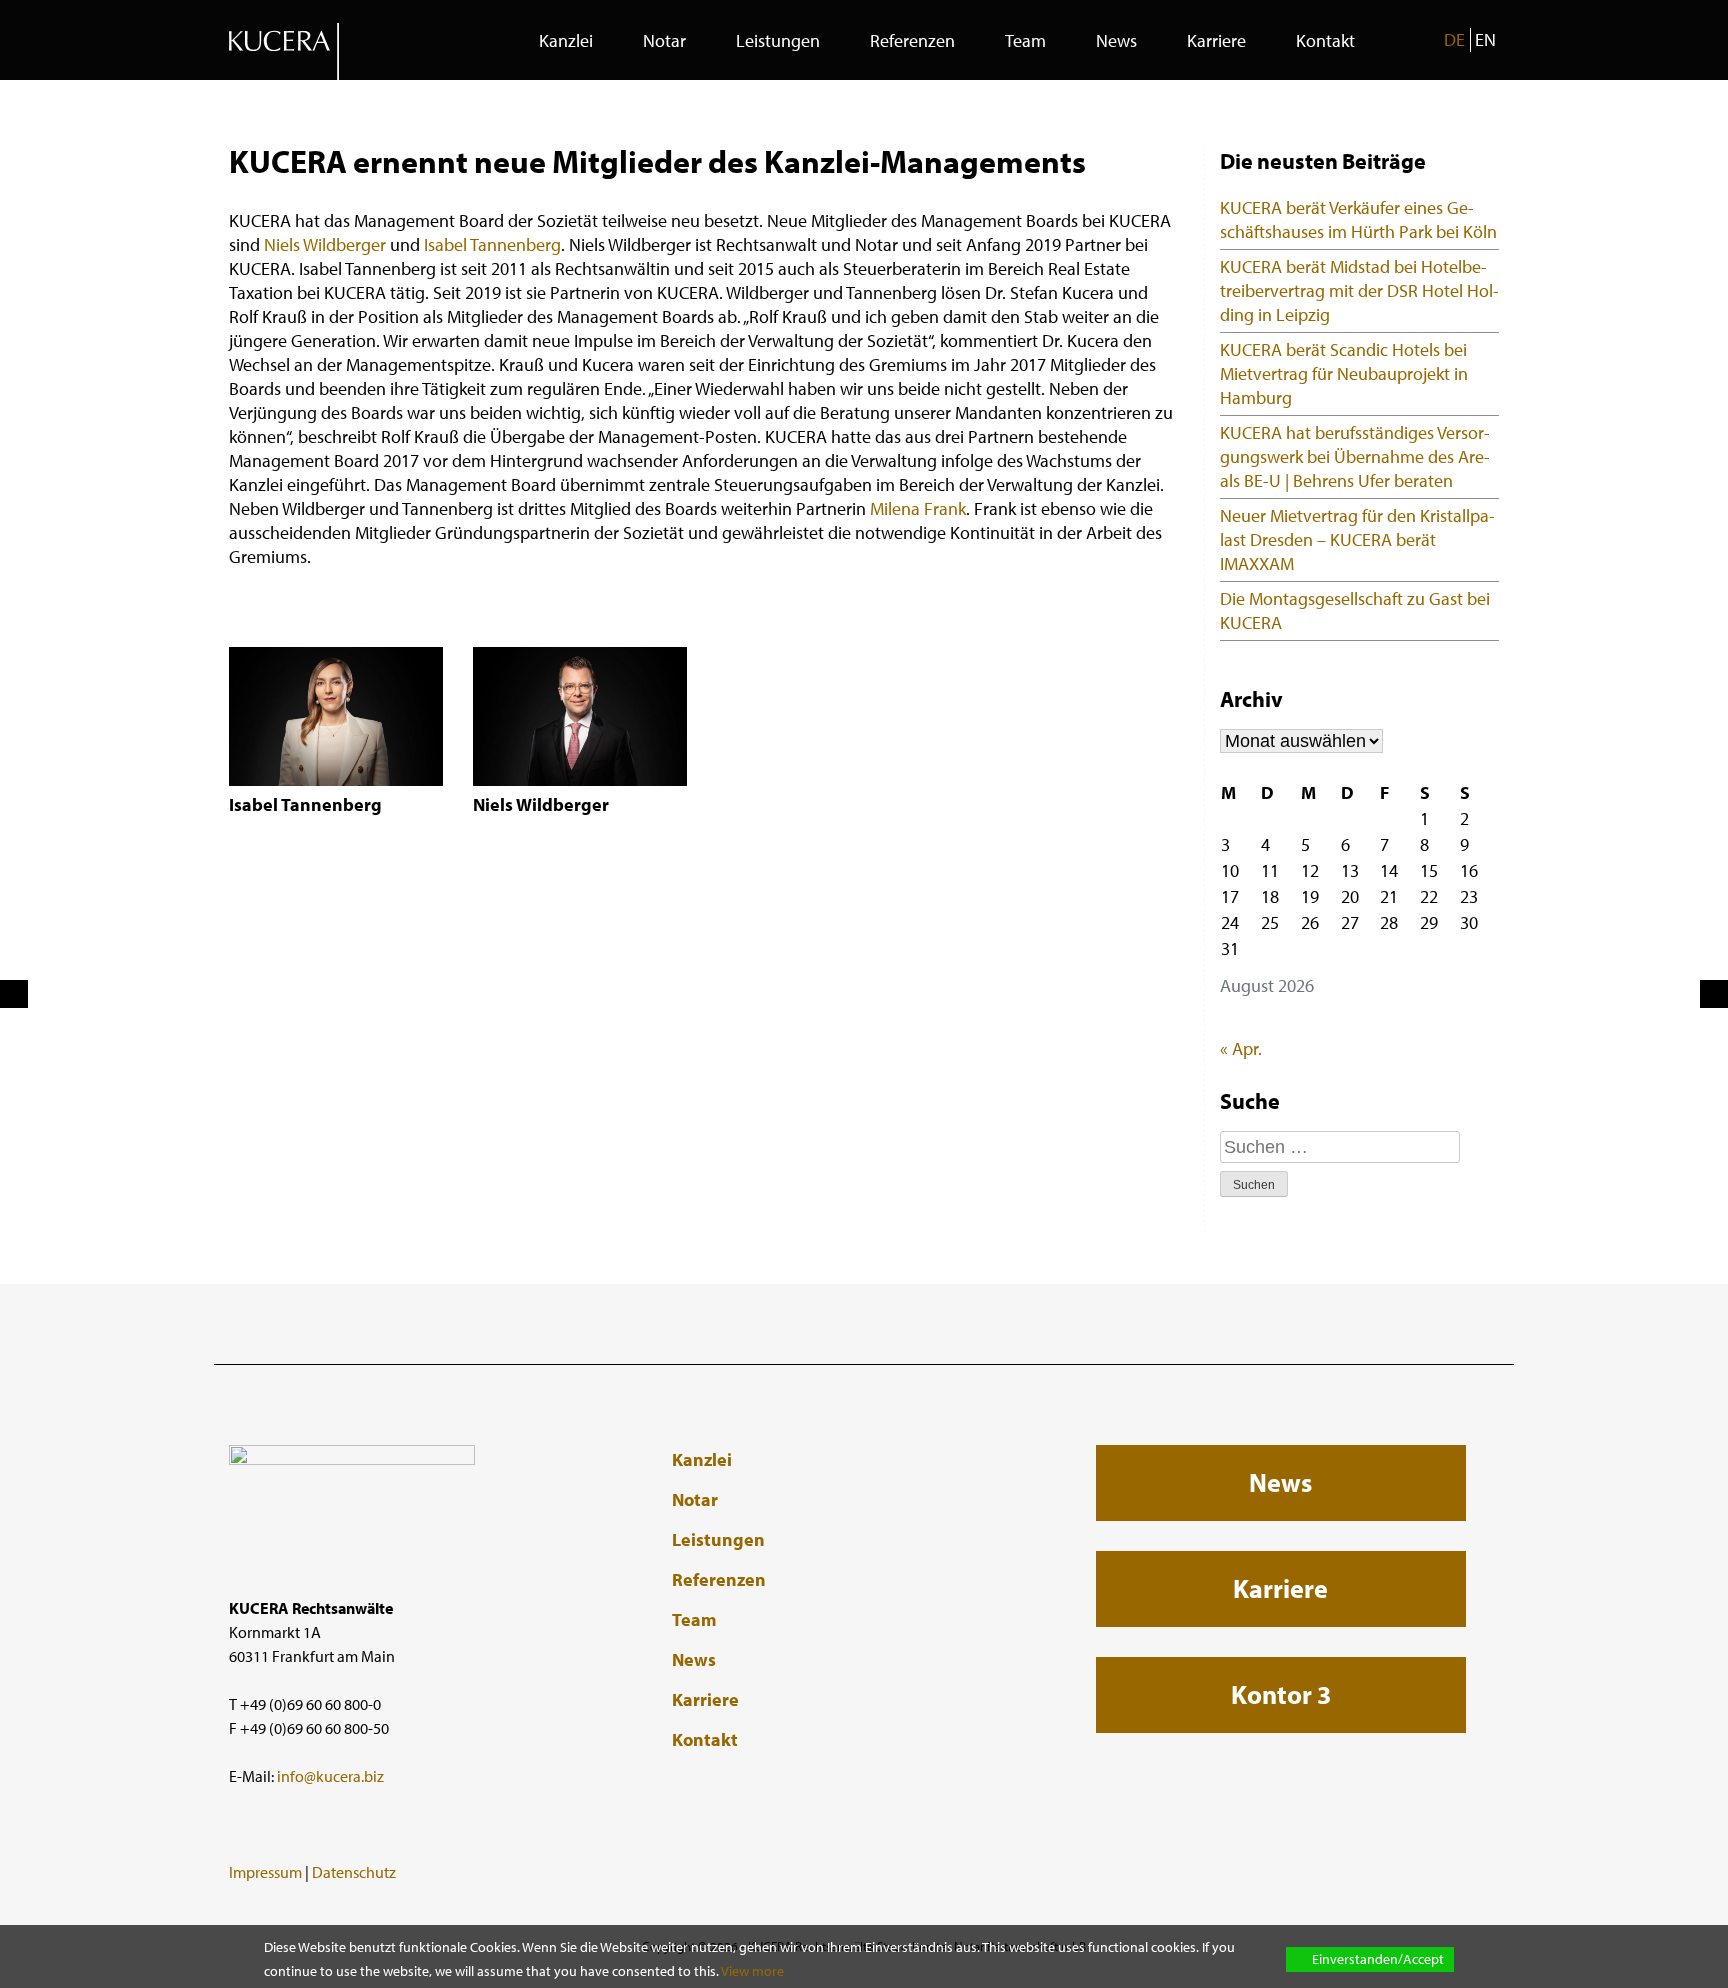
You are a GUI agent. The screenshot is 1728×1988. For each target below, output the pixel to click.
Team (1025, 40)
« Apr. (1241, 1048)
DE (1454, 39)
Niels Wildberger (325, 244)
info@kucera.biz (330, 1776)
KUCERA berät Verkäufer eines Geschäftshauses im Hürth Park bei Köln (1358, 219)
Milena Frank (918, 508)
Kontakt (1325, 40)
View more (752, 1971)
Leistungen (778, 40)
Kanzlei (566, 40)
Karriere (1216, 40)
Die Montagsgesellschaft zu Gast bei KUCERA (1355, 610)
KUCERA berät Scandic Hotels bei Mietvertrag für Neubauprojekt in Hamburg (1344, 373)
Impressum (265, 1872)
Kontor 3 (1281, 1694)
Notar (664, 40)
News (1116, 40)
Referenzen (912, 40)
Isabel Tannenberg (492, 244)
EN (1485, 39)
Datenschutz (354, 1872)
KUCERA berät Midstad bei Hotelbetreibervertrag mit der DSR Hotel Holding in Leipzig (1359, 290)
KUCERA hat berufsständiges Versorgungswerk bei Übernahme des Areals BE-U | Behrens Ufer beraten (1355, 456)
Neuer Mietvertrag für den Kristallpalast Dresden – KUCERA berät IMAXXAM (1357, 539)
